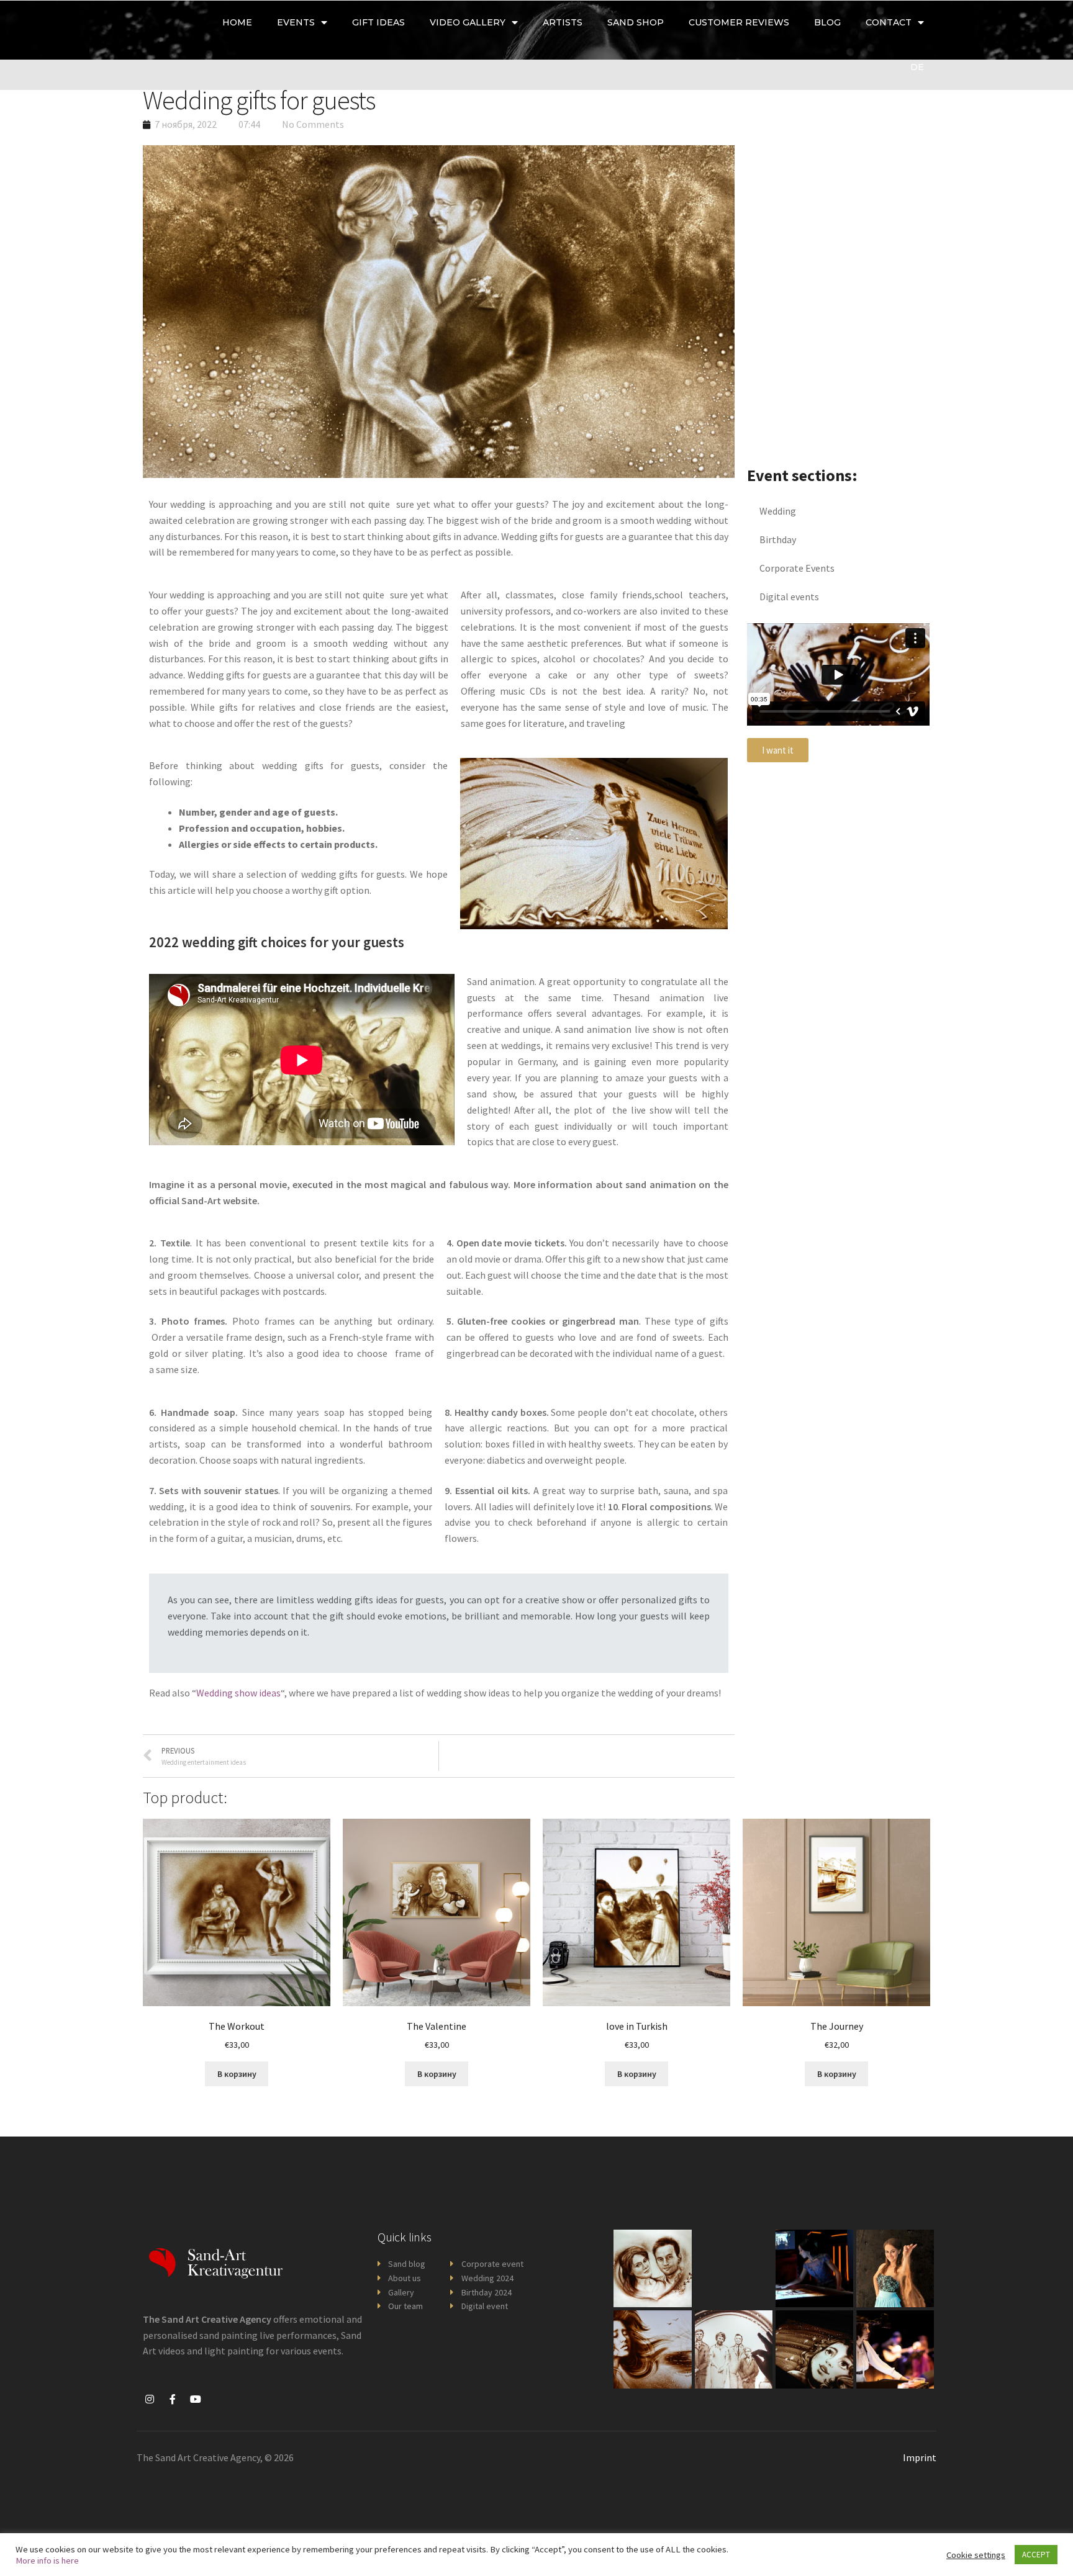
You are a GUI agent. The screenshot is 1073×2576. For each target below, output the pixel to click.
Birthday (778, 539)
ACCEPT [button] (1036, 2555)
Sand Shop (636, 22)
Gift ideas (378, 22)
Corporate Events (797, 568)
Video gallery (468, 22)
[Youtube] (196, 2399)
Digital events (789, 597)
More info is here (47, 2560)
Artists (563, 22)
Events (296, 22)
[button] (778, 750)
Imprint (920, 2457)
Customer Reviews (739, 22)
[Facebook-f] (173, 2399)
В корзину (237, 2074)
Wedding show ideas (238, 1693)
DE (917, 67)
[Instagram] (150, 2399)
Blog (827, 22)
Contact (889, 22)
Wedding (778, 511)
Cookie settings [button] (976, 2555)
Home (237, 22)
